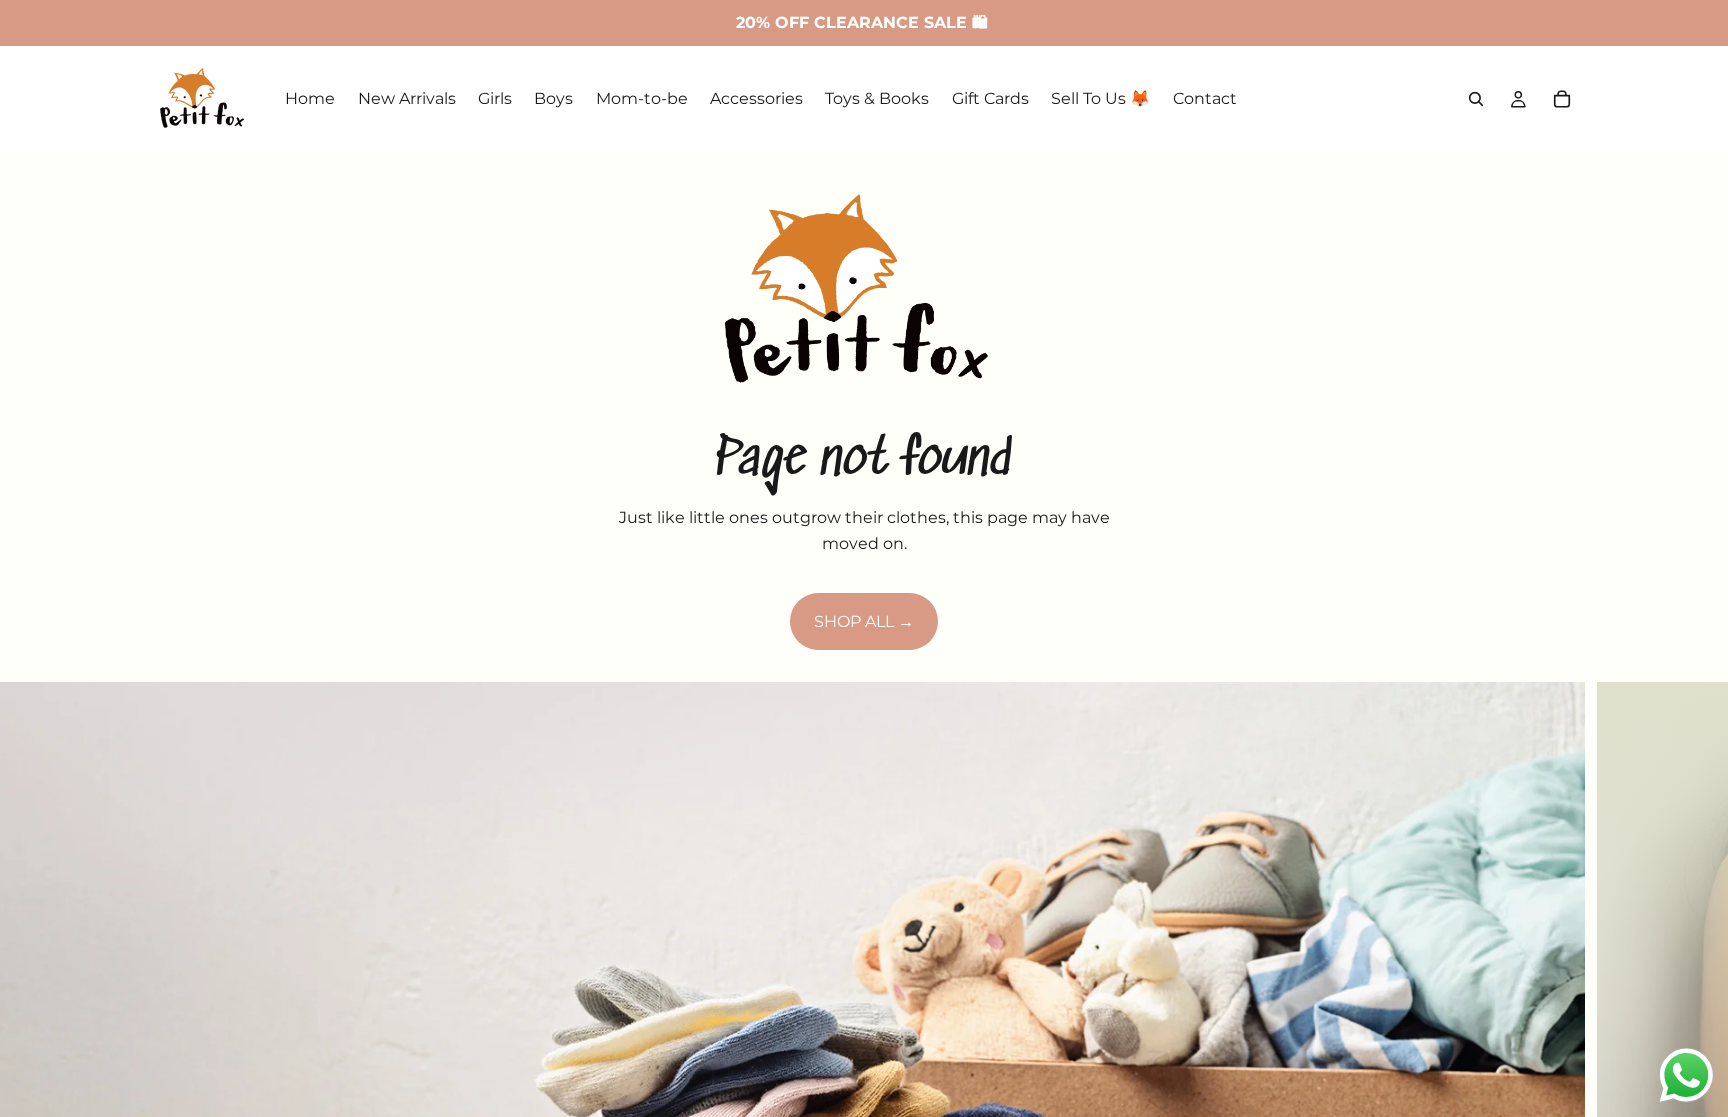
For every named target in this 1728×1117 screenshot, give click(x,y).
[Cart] (1562, 99)
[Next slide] (1696, 1042)
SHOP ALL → (864, 621)
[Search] (1476, 99)
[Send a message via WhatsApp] (1686, 1075)
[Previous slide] (32, 1042)
